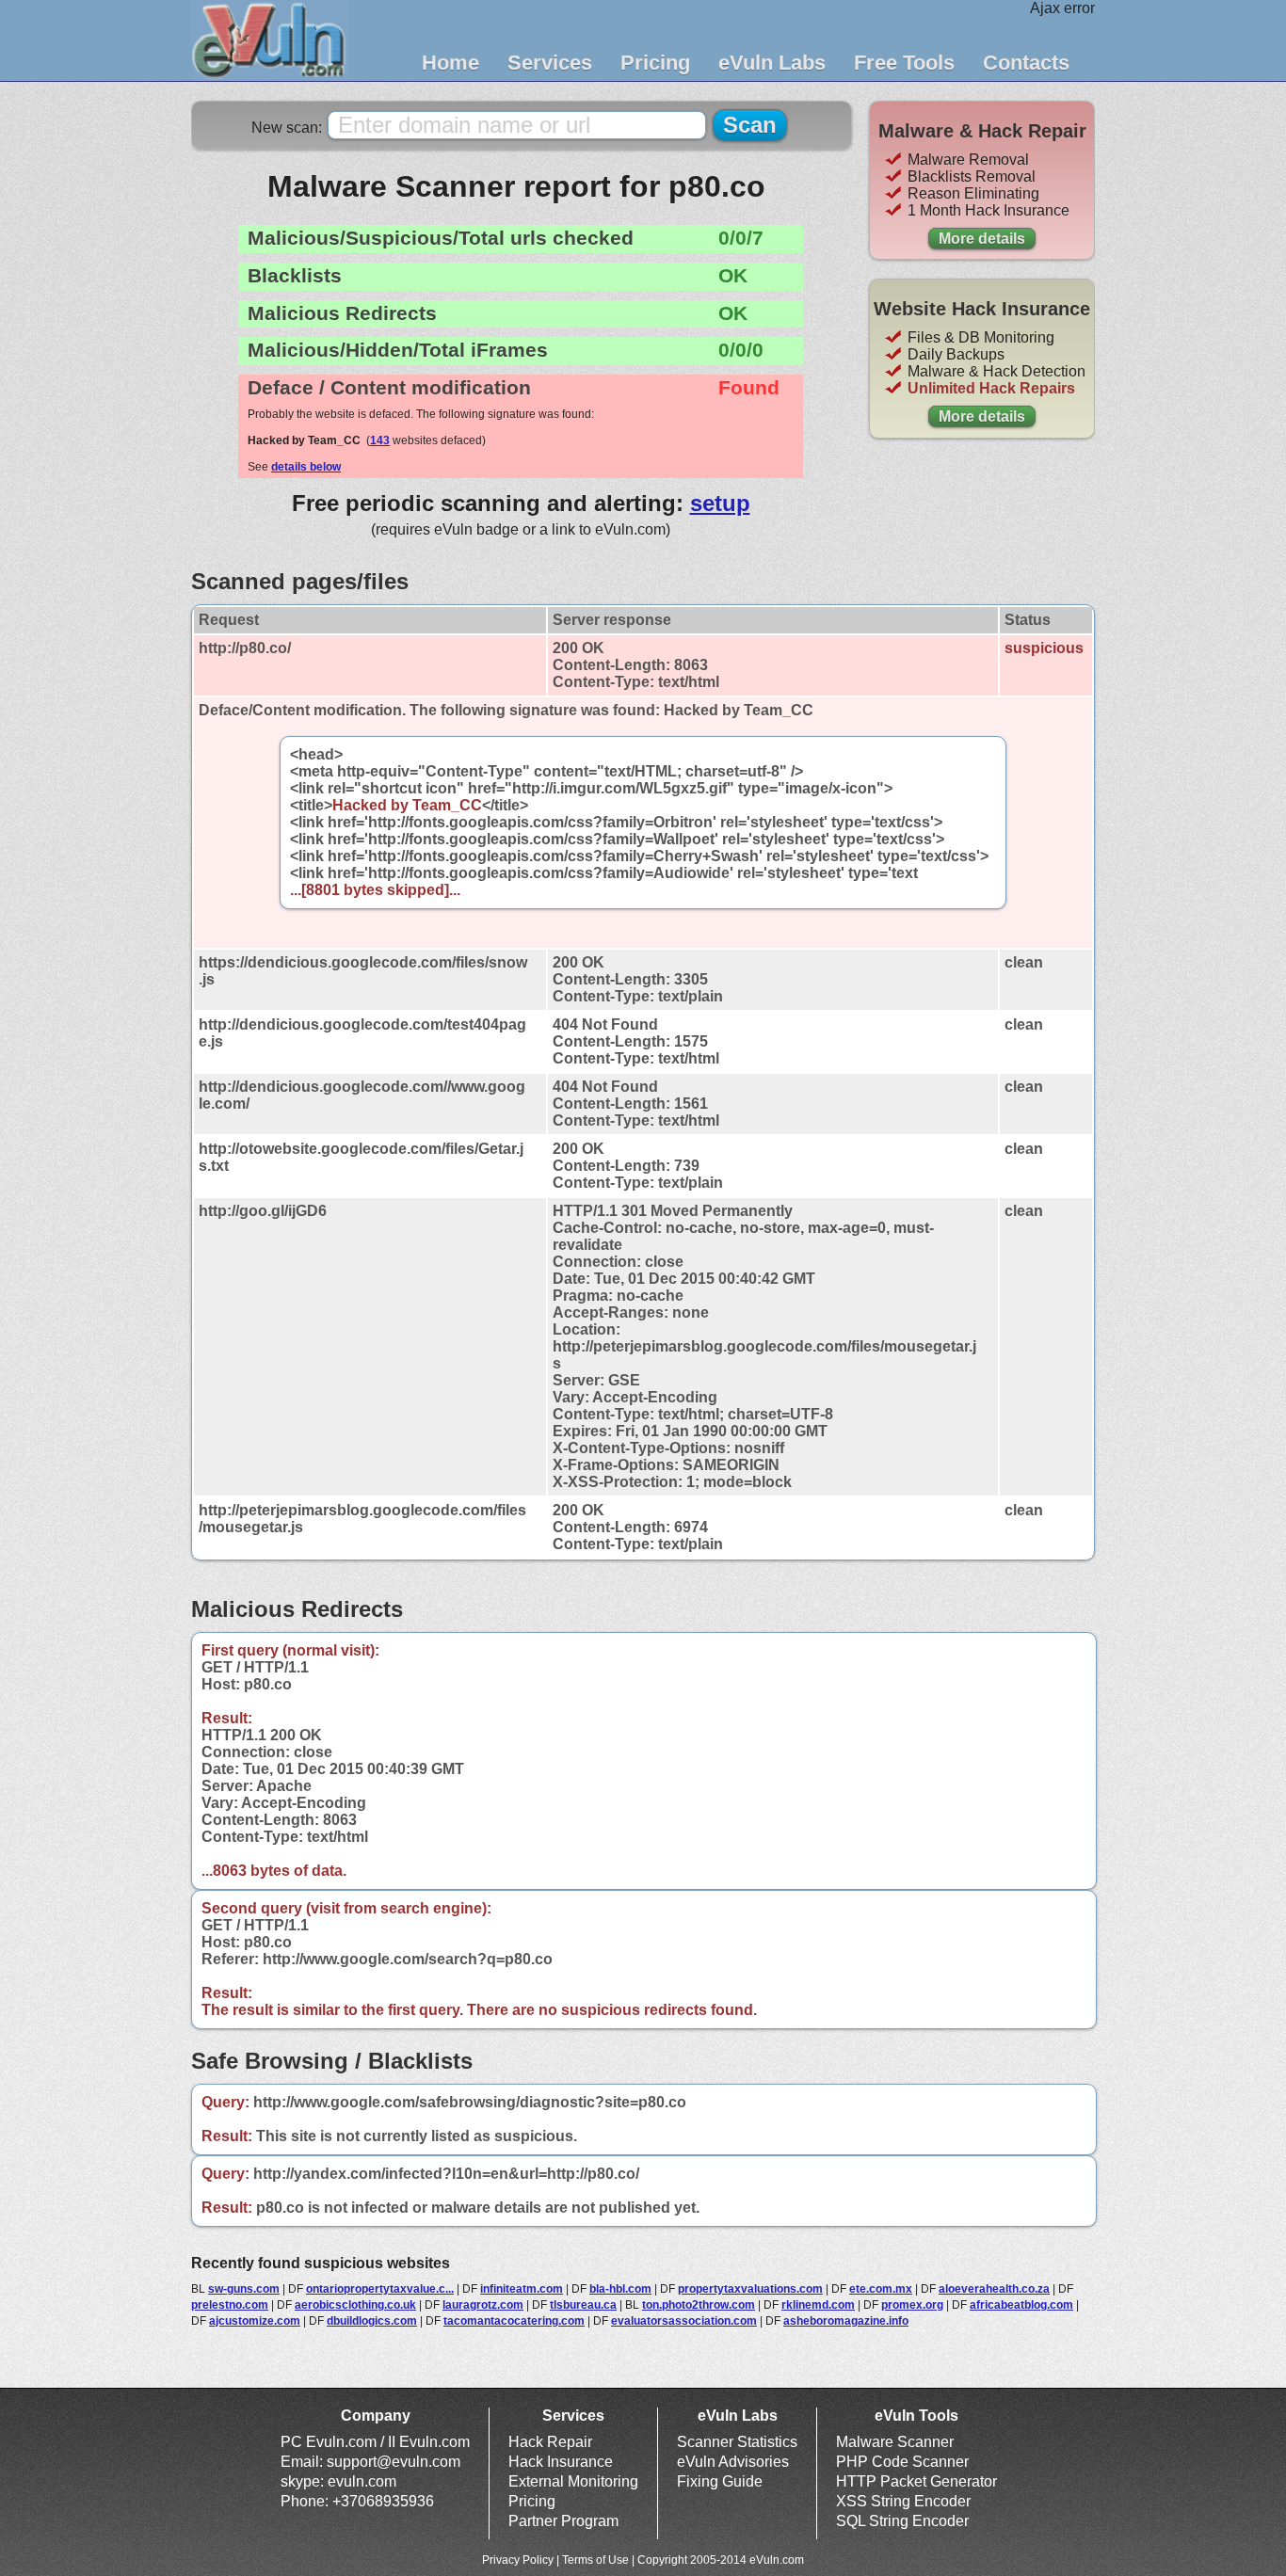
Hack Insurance (561, 2462)
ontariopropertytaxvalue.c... (380, 2289)
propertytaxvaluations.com (750, 2289)
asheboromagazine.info (846, 2321)
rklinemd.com (818, 2305)
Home (450, 63)
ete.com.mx (881, 2289)
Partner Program (563, 2521)
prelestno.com (230, 2305)
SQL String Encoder (902, 2521)
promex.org (912, 2305)
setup (720, 503)
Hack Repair (550, 2442)
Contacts (1026, 63)
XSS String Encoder (903, 2501)
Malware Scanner (895, 2442)
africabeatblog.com (1021, 2305)
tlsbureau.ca (583, 2305)
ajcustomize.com (255, 2321)
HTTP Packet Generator (916, 2481)
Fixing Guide (720, 2481)
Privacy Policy (518, 2560)
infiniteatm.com (522, 2289)
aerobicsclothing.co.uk (355, 2305)
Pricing (655, 63)
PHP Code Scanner (902, 2462)
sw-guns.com (244, 2289)
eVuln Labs (772, 63)
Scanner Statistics (737, 2442)
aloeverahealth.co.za (994, 2289)
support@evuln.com (394, 2462)
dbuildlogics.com (372, 2321)
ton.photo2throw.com (699, 2305)
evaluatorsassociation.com (684, 2321)
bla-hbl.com (620, 2289)
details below (306, 467)
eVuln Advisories (733, 2462)
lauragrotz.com (483, 2305)
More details (982, 239)
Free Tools (904, 63)
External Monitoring (573, 2481)
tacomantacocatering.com (514, 2321)
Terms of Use (595, 2560)
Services (550, 63)
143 (380, 440)
